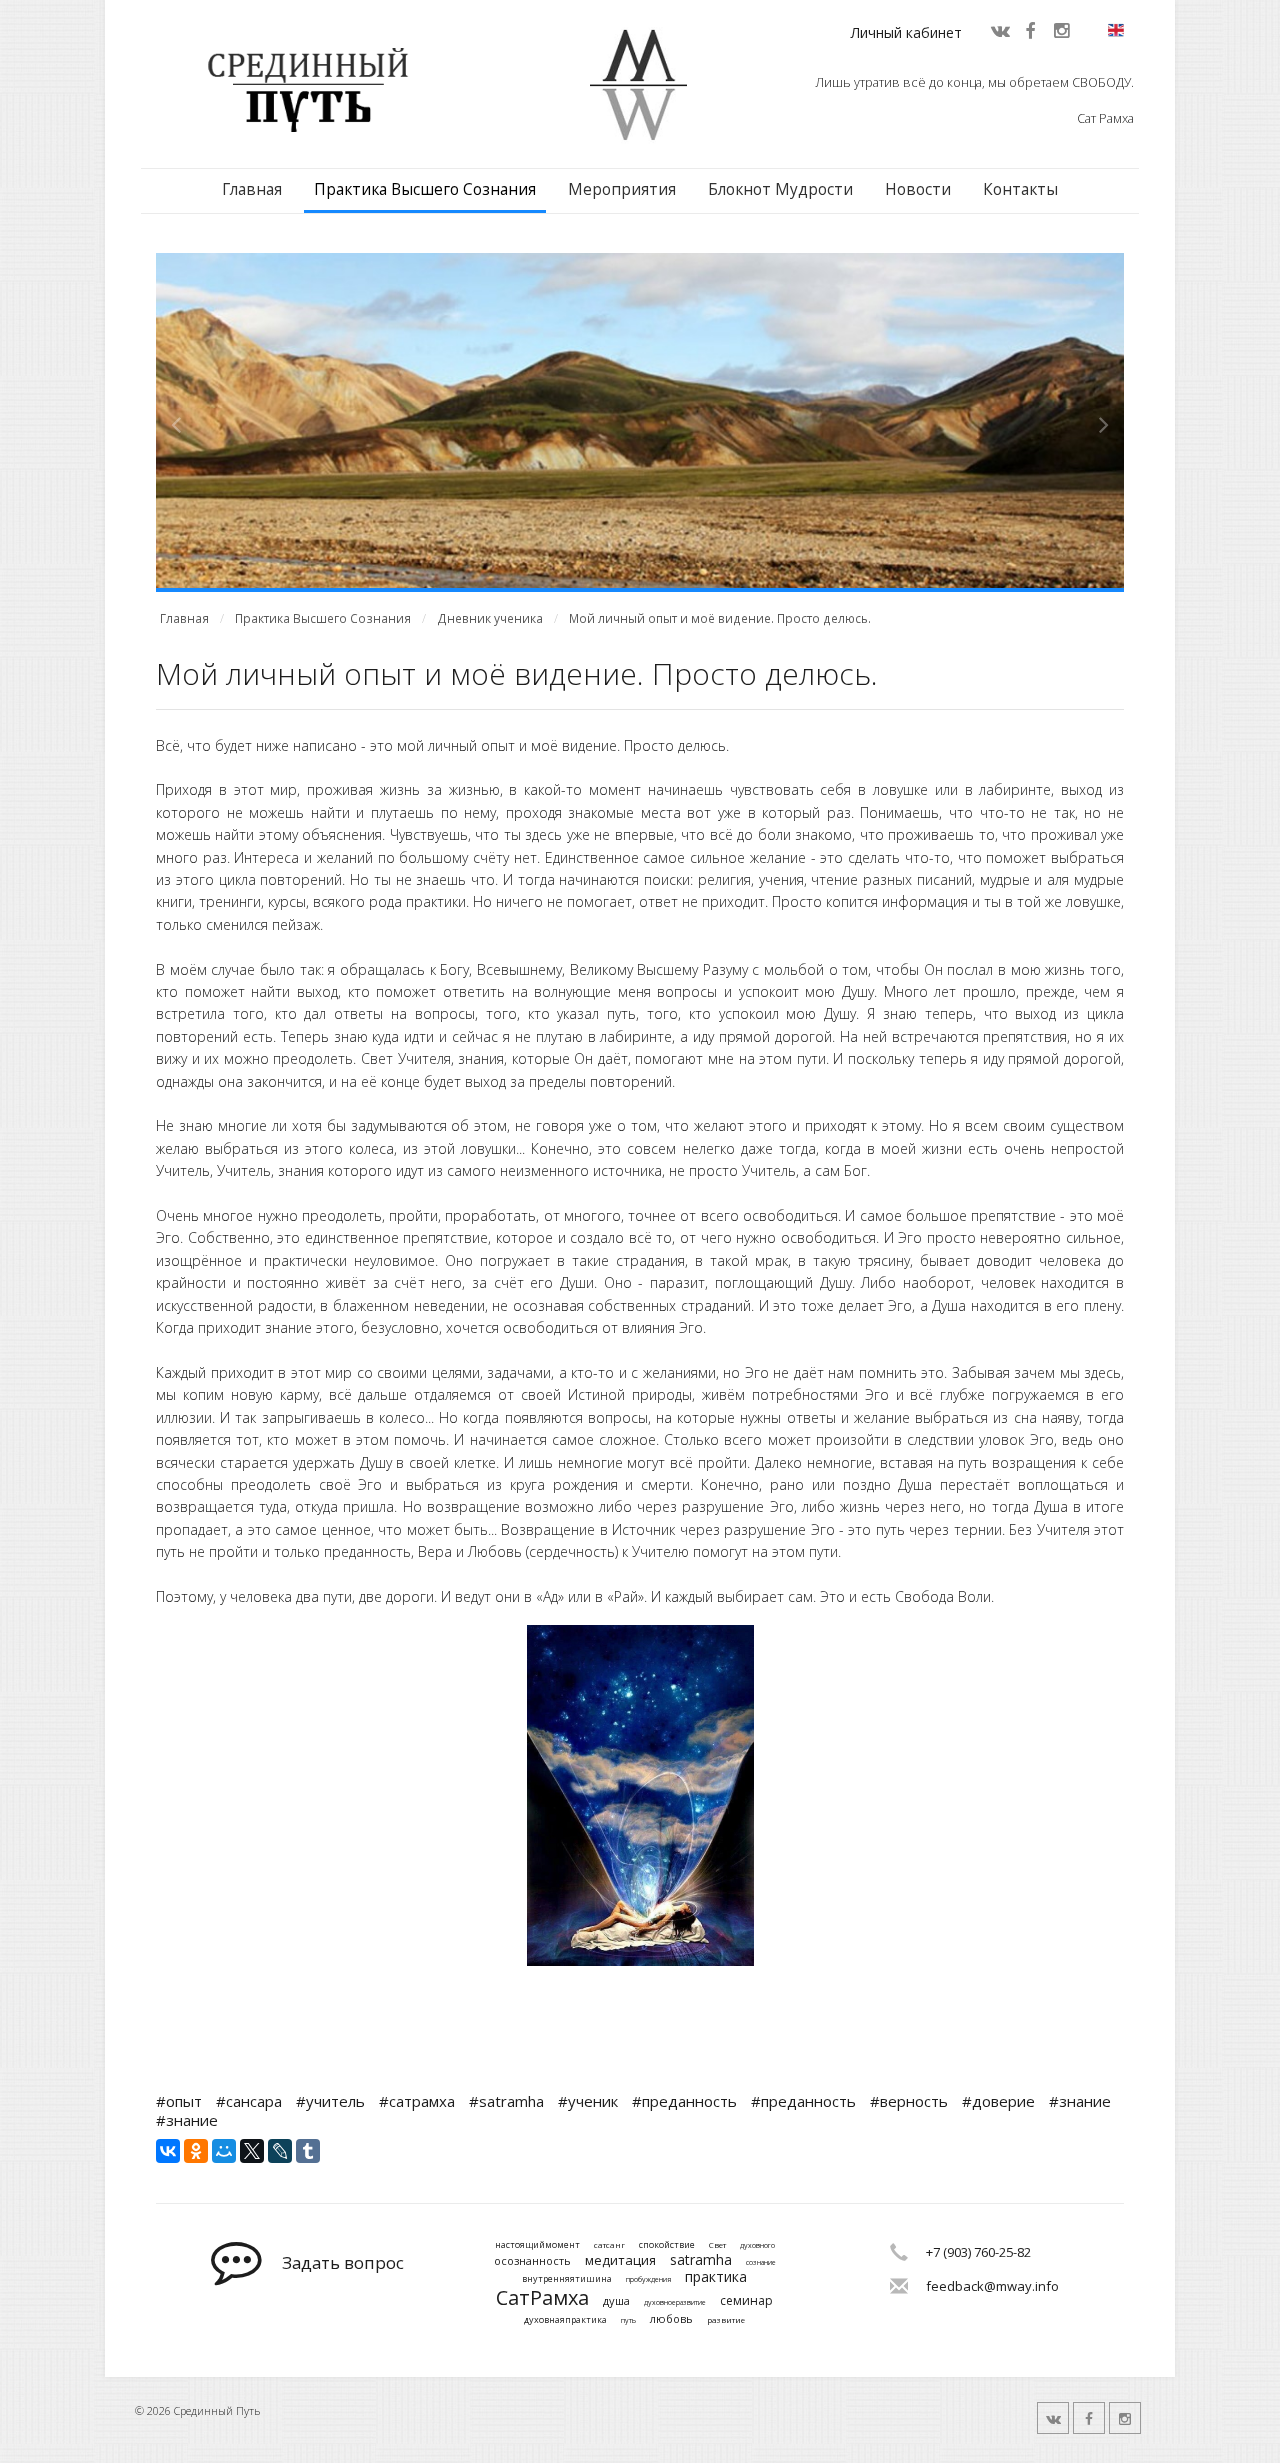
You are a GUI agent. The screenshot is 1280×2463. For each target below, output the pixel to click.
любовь (671, 2318)
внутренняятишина (567, 2279)
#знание (1080, 2101)
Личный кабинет (906, 32)
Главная (252, 189)
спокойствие (667, 2245)
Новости (918, 189)
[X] (252, 2151)
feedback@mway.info (992, 2286)
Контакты (1020, 189)
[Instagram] (1061, 30)
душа (616, 2300)
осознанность (532, 2260)
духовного (757, 2246)
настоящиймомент (537, 2245)
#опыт (179, 2101)
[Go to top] (1246, 2443)
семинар (746, 2301)
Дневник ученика (490, 618)
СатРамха (542, 2298)
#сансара (249, 2101)
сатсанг (609, 2245)
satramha (701, 2260)
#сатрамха (417, 2101)
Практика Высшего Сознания (425, 189)
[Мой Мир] (224, 2151)
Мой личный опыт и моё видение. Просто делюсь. (720, 618)
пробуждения (648, 2280)
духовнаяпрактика (565, 2320)
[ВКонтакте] (168, 2151)
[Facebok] (1030, 30)
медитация (620, 2261)
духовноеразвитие (675, 2303)
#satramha (506, 2101)
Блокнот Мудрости (780, 189)
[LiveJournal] (280, 2151)
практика (716, 2277)
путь (628, 2321)
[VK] (999, 30)
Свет (717, 2245)
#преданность (684, 2101)
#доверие (998, 2101)
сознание (761, 2263)
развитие (726, 2320)
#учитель (330, 2101)
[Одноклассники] (196, 2151)
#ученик (588, 2101)
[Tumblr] (308, 2151)
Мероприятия (622, 189)
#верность (909, 2101)
